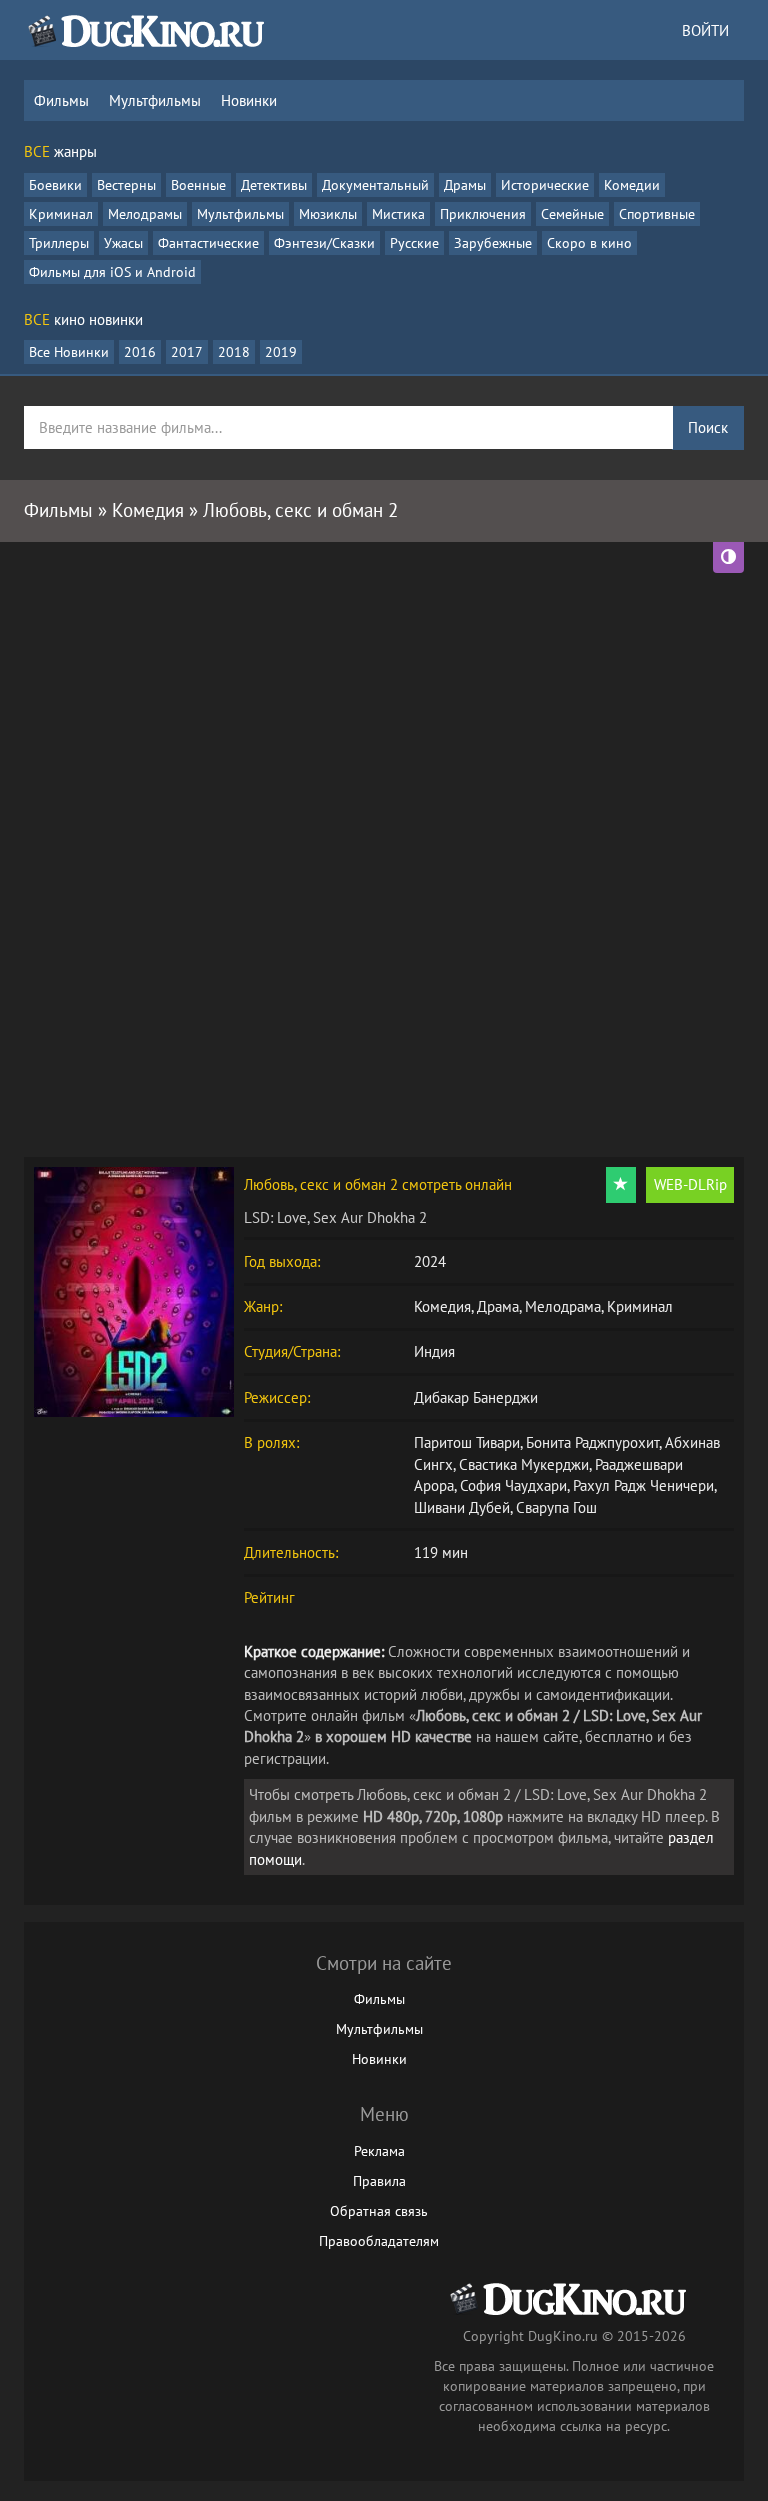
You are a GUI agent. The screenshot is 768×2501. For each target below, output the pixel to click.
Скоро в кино (589, 243)
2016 (140, 352)
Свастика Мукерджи (524, 1464)
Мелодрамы (145, 214)
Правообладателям (379, 2241)
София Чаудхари (513, 1485)
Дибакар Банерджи (476, 1397)
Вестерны (126, 185)
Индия (434, 1351)
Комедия (442, 1306)
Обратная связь (379, 2211)
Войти (705, 30)
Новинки (249, 100)
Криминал (61, 214)
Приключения (483, 214)
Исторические (545, 185)
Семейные (572, 214)
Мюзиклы (328, 214)
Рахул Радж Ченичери (643, 1485)
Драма (498, 1306)
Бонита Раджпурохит (592, 1442)
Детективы (274, 185)
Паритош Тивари (467, 1442)
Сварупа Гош (556, 1507)
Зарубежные (493, 243)
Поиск (708, 427)
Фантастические (208, 243)
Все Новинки (69, 352)
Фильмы (61, 100)
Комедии (632, 185)
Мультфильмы (155, 100)
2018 (234, 352)
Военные (198, 185)
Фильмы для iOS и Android (112, 272)
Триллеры (59, 243)
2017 (187, 352)
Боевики (55, 185)
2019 (281, 352)
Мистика (398, 214)
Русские (414, 243)
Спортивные (657, 214)
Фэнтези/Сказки (324, 243)
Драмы (465, 185)
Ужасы (123, 243)
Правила (379, 2181)
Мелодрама (563, 1306)
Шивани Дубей (462, 1507)
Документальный (375, 185)
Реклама (379, 2151)
